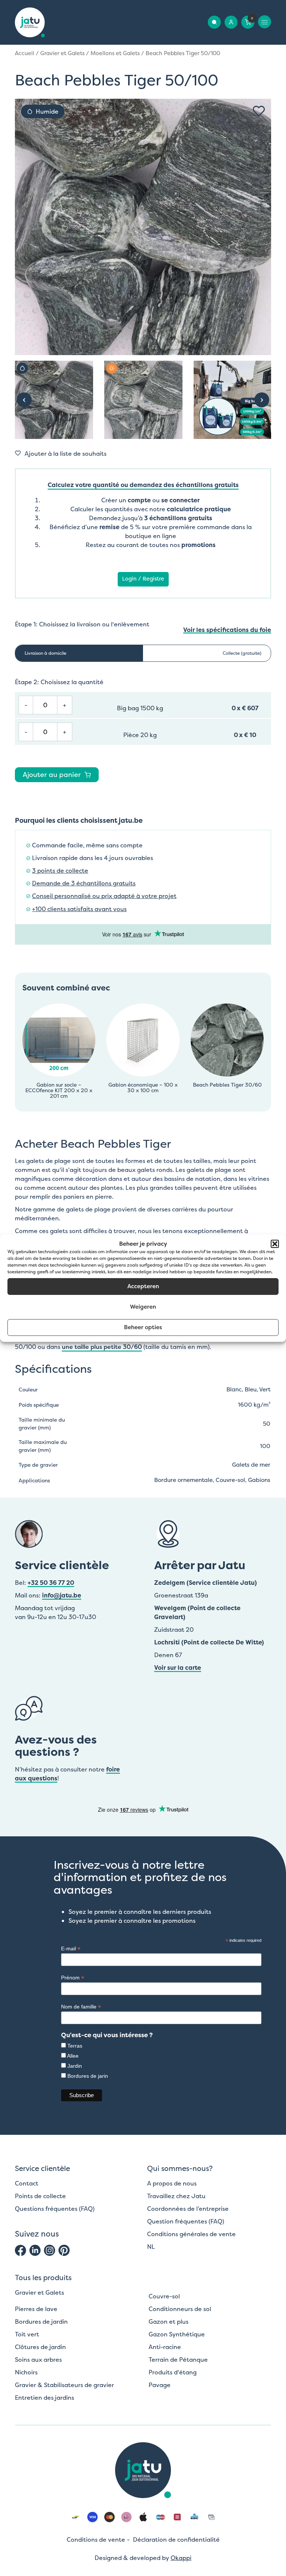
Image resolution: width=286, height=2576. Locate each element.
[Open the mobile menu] (265, 22)
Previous (24, 400)
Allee (73, 2056)
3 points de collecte (60, 871)
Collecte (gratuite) (242, 653)
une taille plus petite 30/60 (102, 1347)
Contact (27, 2183)
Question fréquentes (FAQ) (186, 2221)
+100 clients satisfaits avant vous (79, 909)
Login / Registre (143, 579)
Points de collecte (40, 2196)
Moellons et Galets (115, 53)
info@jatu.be (62, 1595)
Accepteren (143, 1286)
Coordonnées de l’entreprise (188, 2209)
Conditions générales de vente (191, 2234)
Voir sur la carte (178, 1668)
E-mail (71, 1949)
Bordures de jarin (88, 2076)
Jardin (75, 2066)
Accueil (25, 53)
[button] (275, 1244)
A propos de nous (172, 2183)
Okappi (181, 2558)
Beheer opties (143, 1327)
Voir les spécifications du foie (227, 630)
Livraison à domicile (45, 653)
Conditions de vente (96, 2539)
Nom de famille (81, 2007)
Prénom (73, 1978)
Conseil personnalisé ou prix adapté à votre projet (104, 896)
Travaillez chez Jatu (176, 2196)
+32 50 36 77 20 (51, 1583)
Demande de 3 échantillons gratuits (84, 883)
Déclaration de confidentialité (176, 2539)
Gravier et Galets (62, 53)
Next (262, 400)
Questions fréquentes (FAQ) (55, 2209)
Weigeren (143, 1307)
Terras (75, 2046)
